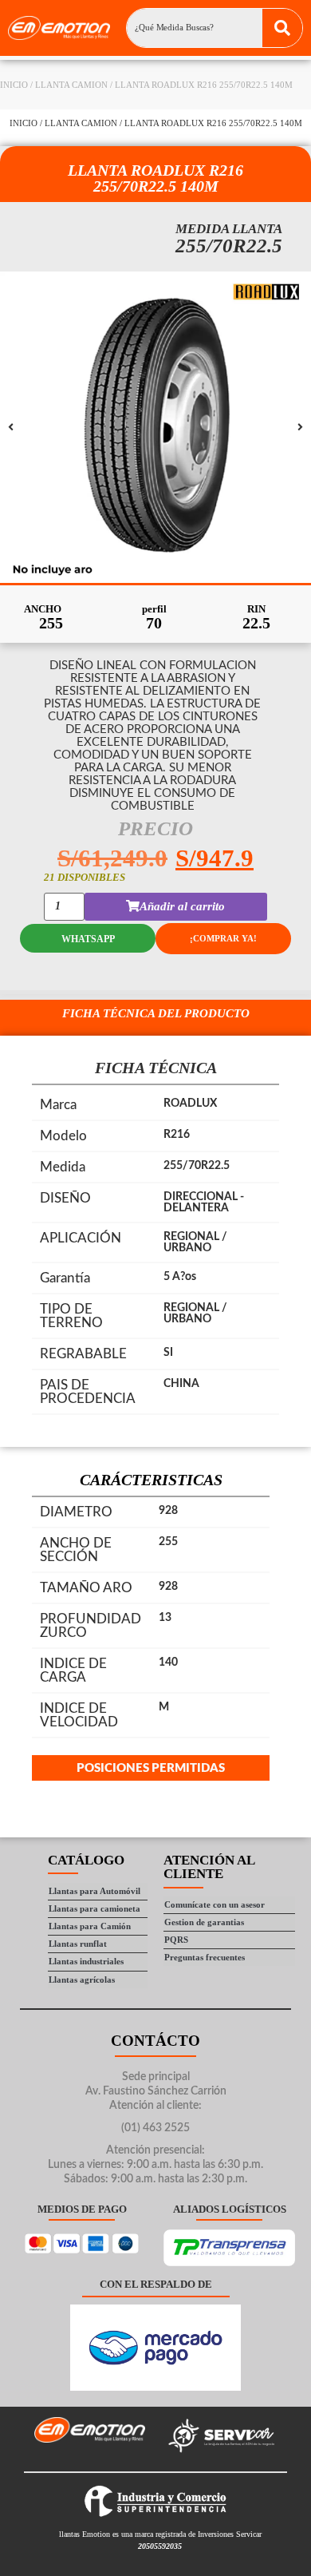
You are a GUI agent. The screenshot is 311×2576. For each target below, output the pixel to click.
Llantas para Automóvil (94, 1891)
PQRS (176, 1940)
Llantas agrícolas (82, 1980)
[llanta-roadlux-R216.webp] (155, 427)
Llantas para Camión (90, 1926)
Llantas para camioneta (94, 1908)
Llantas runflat (78, 1944)
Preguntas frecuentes (205, 1957)
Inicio (14, 85)
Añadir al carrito (182, 906)
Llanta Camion (71, 85)
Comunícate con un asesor (215, 1904)
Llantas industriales (86, 1961)
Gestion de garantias (204, 1922)
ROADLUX (190, 1104)
